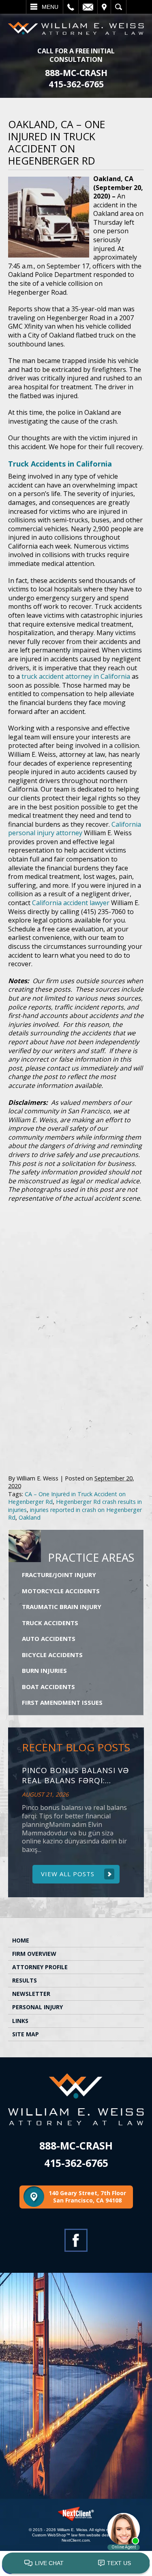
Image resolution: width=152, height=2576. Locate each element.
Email (88, 7)
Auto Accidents (49, 1639)
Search (119, 7)
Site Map (26, 2034)
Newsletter (31, 1994)
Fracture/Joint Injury (59, 1575)
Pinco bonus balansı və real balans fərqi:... (75, 1776)
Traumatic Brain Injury (62, 1607)
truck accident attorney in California (76, 676)
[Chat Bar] (76, 2563)
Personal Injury (37, 2007)
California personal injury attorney (75, 829)
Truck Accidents (50, 1623)
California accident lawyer (71, 903)
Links (20, 2021)
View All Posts (68, 1874)
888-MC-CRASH (76, 73)
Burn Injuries (44, 1670)
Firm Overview (34, 1954)
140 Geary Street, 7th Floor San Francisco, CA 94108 (87, 2197)
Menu (50, 7)
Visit (104, 7)
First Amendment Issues (62, 1702)
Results (25, 1980)
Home (21, 1940)
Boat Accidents (48, 1687)
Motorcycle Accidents (61, 1591)
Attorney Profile (40, 1967)
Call (71, 7)
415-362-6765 (76, 84)
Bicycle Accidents (52, 1655)
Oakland (30, 1517)
